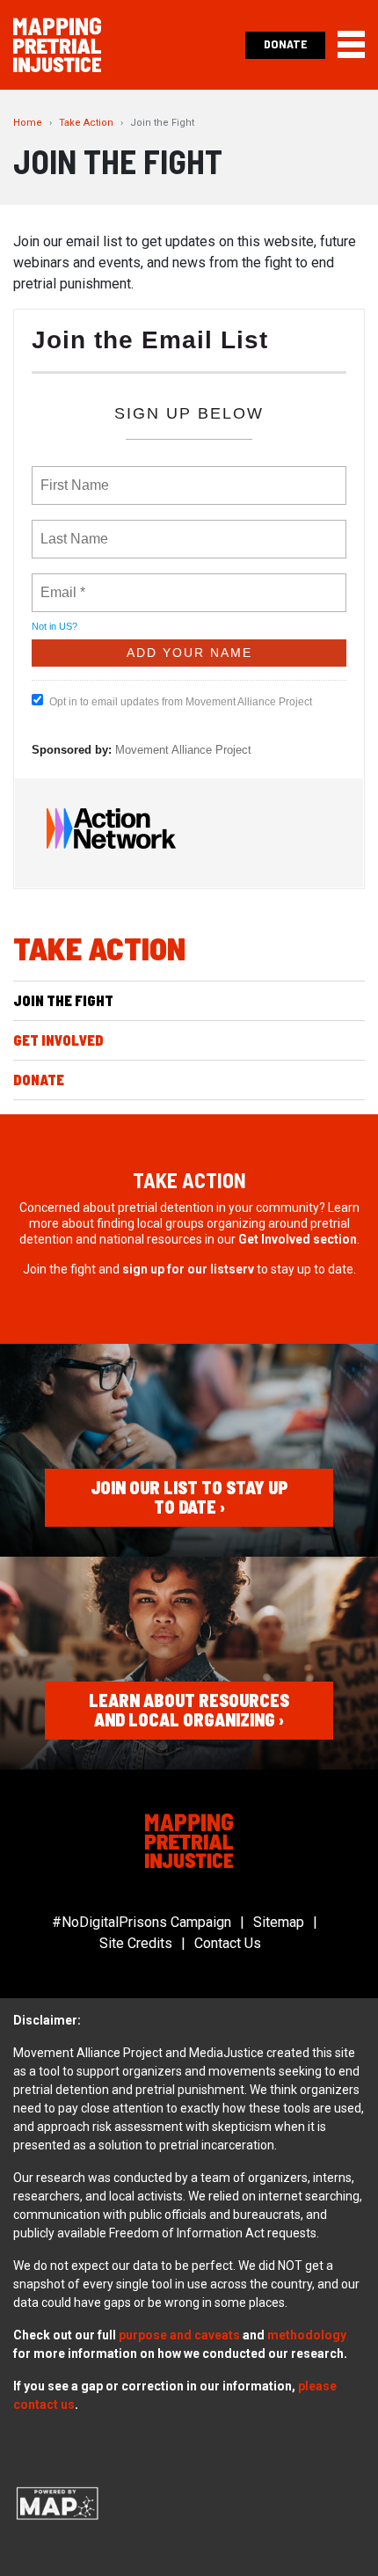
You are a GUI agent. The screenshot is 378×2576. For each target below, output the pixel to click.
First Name (73, 475)
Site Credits (136, 1943)
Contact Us (228, 1943)
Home (28, 123)
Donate (285, 44)
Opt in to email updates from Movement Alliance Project (181, 702)
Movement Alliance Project (183, 750)
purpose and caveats (179, 2335)
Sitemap (279, 1922)
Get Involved (58, 1040)
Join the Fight (63, 1000)
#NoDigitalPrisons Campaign (142, 1922)
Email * (61, 582)
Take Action (86, 123)
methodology (307, 2335)
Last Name (71, 529)
